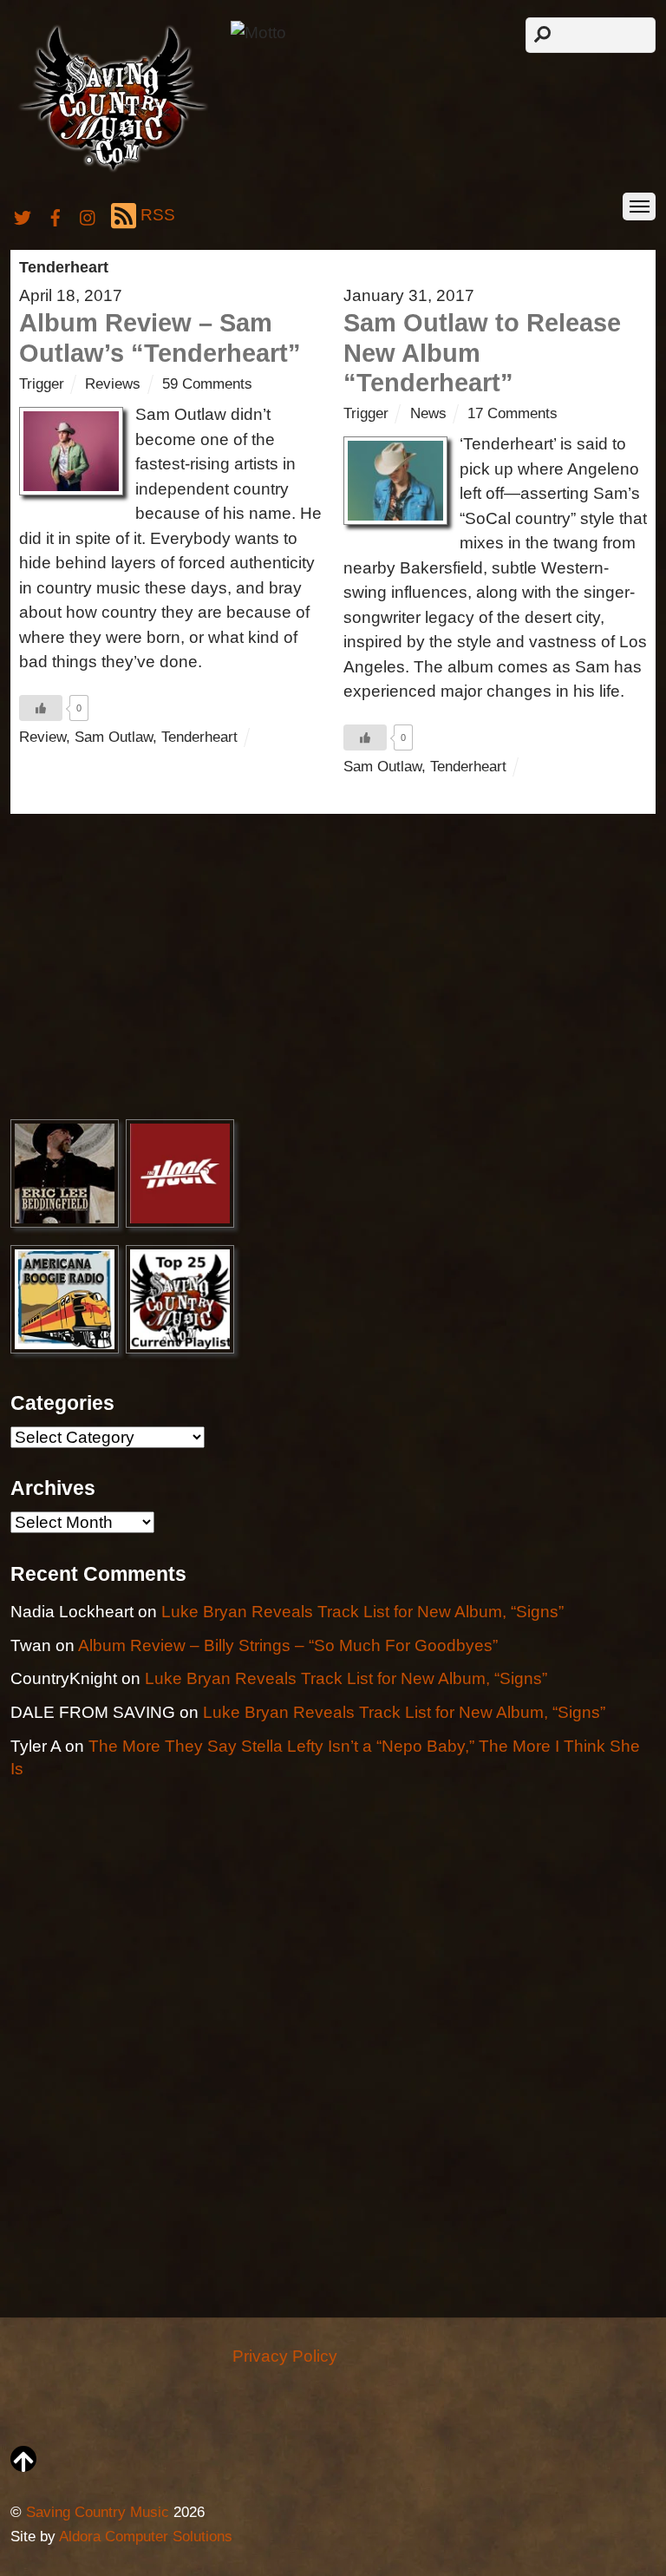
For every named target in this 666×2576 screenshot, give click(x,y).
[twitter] (23, 215)
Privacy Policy (285, 2356)
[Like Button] (41, 708)
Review (42, 737)
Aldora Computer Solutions (146, 2537)
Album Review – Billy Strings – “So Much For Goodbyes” (288, 1645)
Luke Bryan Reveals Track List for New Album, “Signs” (362, 1612)
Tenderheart (199, 737)
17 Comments (513, 413)
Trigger (42, 384)
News (428, 413)
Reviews (113, 384)
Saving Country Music (98, 2512)
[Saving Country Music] (113, 170)
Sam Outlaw (114, 737)
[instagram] (88, 215)
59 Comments (207, 384)
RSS (158, 215)
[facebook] (55, 215)
